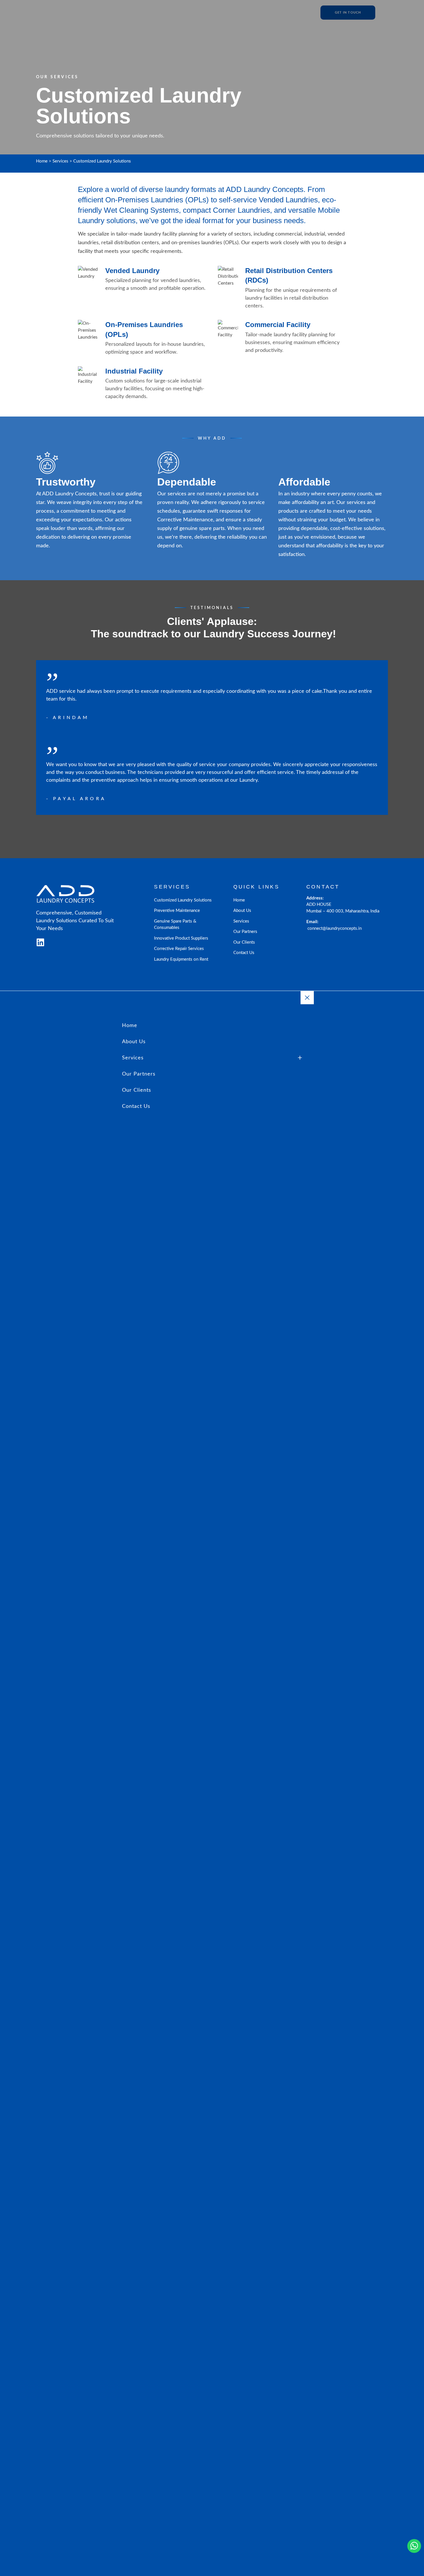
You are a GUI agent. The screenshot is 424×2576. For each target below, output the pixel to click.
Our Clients (244, 942)
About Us (242, 911)
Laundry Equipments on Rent (181, 959)
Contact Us (244, 953)
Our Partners (245, 932)
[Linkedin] (40, 943)
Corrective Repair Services (179, 949)
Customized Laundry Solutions (183, 900)
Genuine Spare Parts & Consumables (175, 925)
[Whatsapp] (414, 2546)
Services (60, 161)
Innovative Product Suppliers (181, 938)
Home (42, 161)
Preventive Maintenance (177, 911)
